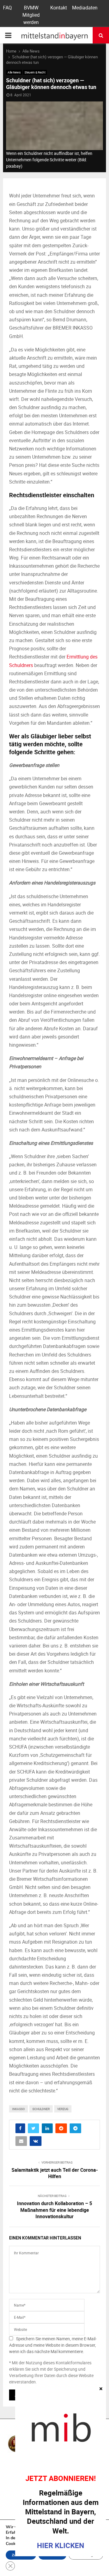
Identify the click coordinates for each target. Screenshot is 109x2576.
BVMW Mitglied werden (31, 15)
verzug (63, 2109)
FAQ (7, 8)
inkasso (18, 2109)
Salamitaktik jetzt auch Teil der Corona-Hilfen (55, 2173)
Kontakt (59, 8)
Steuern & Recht (35, 72)
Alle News (14, 72)
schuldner (41, 2109)
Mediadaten (85, 8)
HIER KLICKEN (61, 2545)
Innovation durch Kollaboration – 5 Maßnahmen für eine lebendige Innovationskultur (54, 2210)
